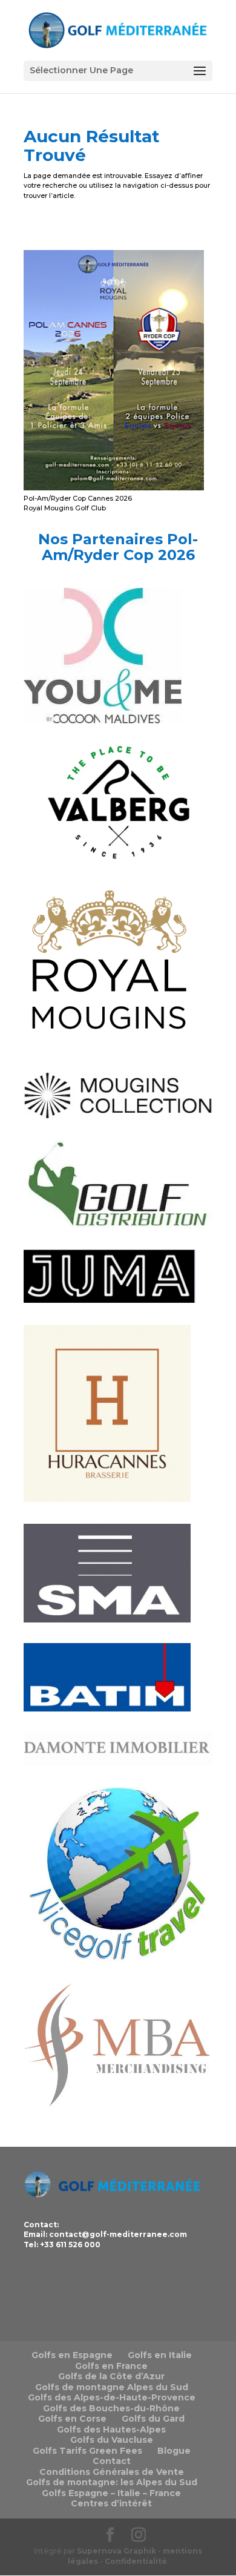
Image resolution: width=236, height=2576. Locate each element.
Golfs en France (111, 2366)
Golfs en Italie (160, 2355)
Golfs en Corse (72, 2419)
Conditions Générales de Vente (112, 2472)
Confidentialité (136, 2561)
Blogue (174, 2451)
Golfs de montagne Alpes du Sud (112, 2387)
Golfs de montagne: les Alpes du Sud (112, 2482)
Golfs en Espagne (72, 2355)
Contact (112, 2461)
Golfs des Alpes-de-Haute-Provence (112, 2397)
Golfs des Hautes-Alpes (111, 2429)
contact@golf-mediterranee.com (118, 2234)
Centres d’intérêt (111, 2503)
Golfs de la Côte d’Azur (111, 2376)
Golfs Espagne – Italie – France (111, 2493)
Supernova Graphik (116, 2551)
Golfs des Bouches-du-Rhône (111, 2408)
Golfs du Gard (153, 2419)
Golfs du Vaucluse (112, 2440)
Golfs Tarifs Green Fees (87, 2451)
